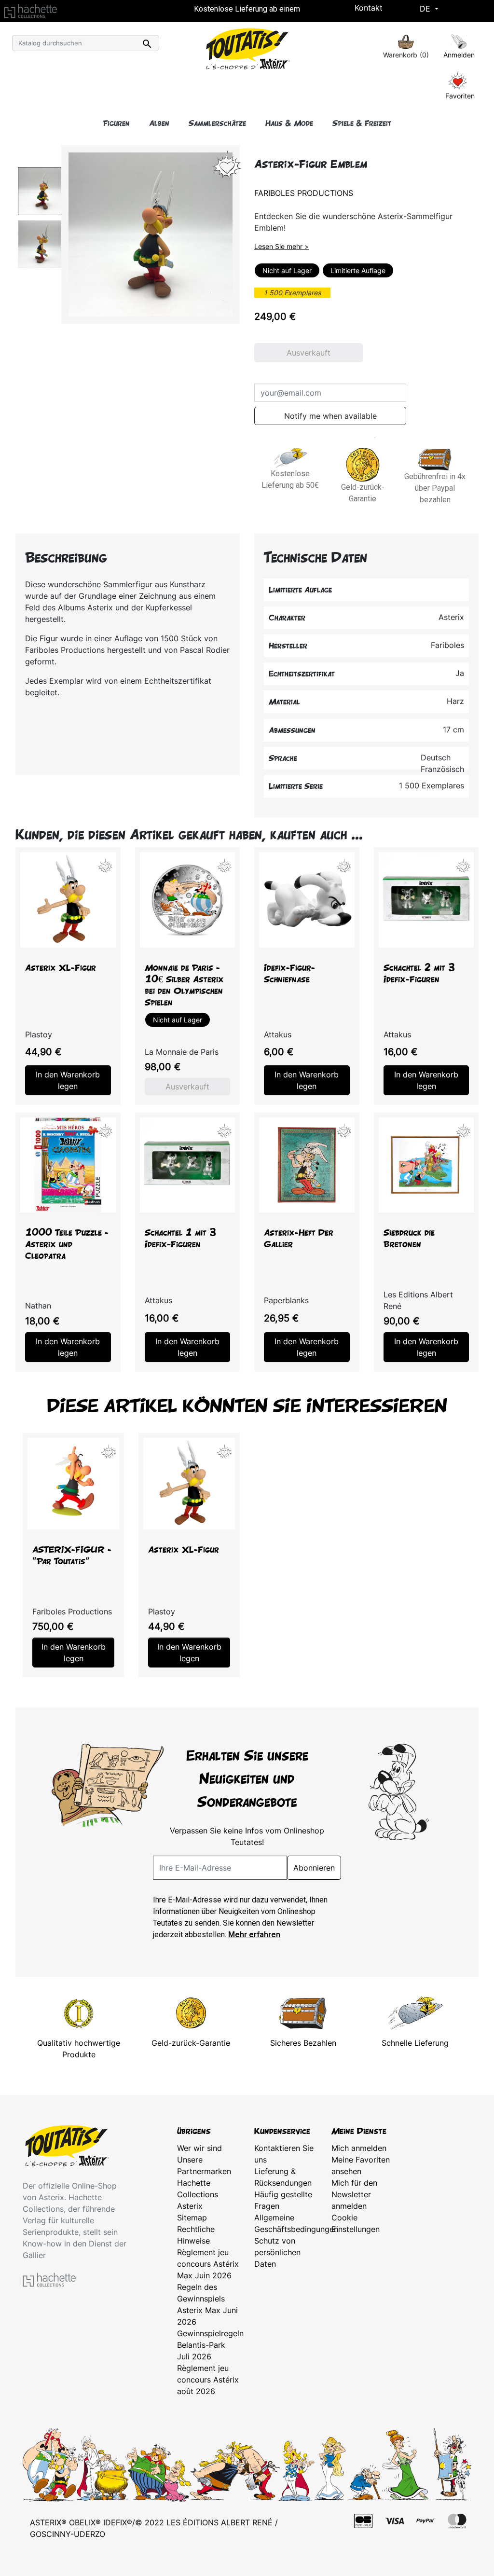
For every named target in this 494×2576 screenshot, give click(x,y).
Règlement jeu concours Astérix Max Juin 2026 (208, 2264)
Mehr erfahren (254, 1935)
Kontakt (369, 8)
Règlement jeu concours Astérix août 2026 (208, 2380)
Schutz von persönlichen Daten (277, 2252)
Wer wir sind (199, 2148)
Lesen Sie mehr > (281, 246)
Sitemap (192, 2218)
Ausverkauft (309, 353)
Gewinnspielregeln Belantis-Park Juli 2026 (210, 2345)
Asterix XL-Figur (61, 968)
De (426, 9)
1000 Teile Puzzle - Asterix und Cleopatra (67, 1244)
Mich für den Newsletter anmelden (354, 2194)
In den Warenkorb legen (68, 1080)
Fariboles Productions (304, 193)
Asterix (190, 2206)
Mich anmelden (359, 2148)
